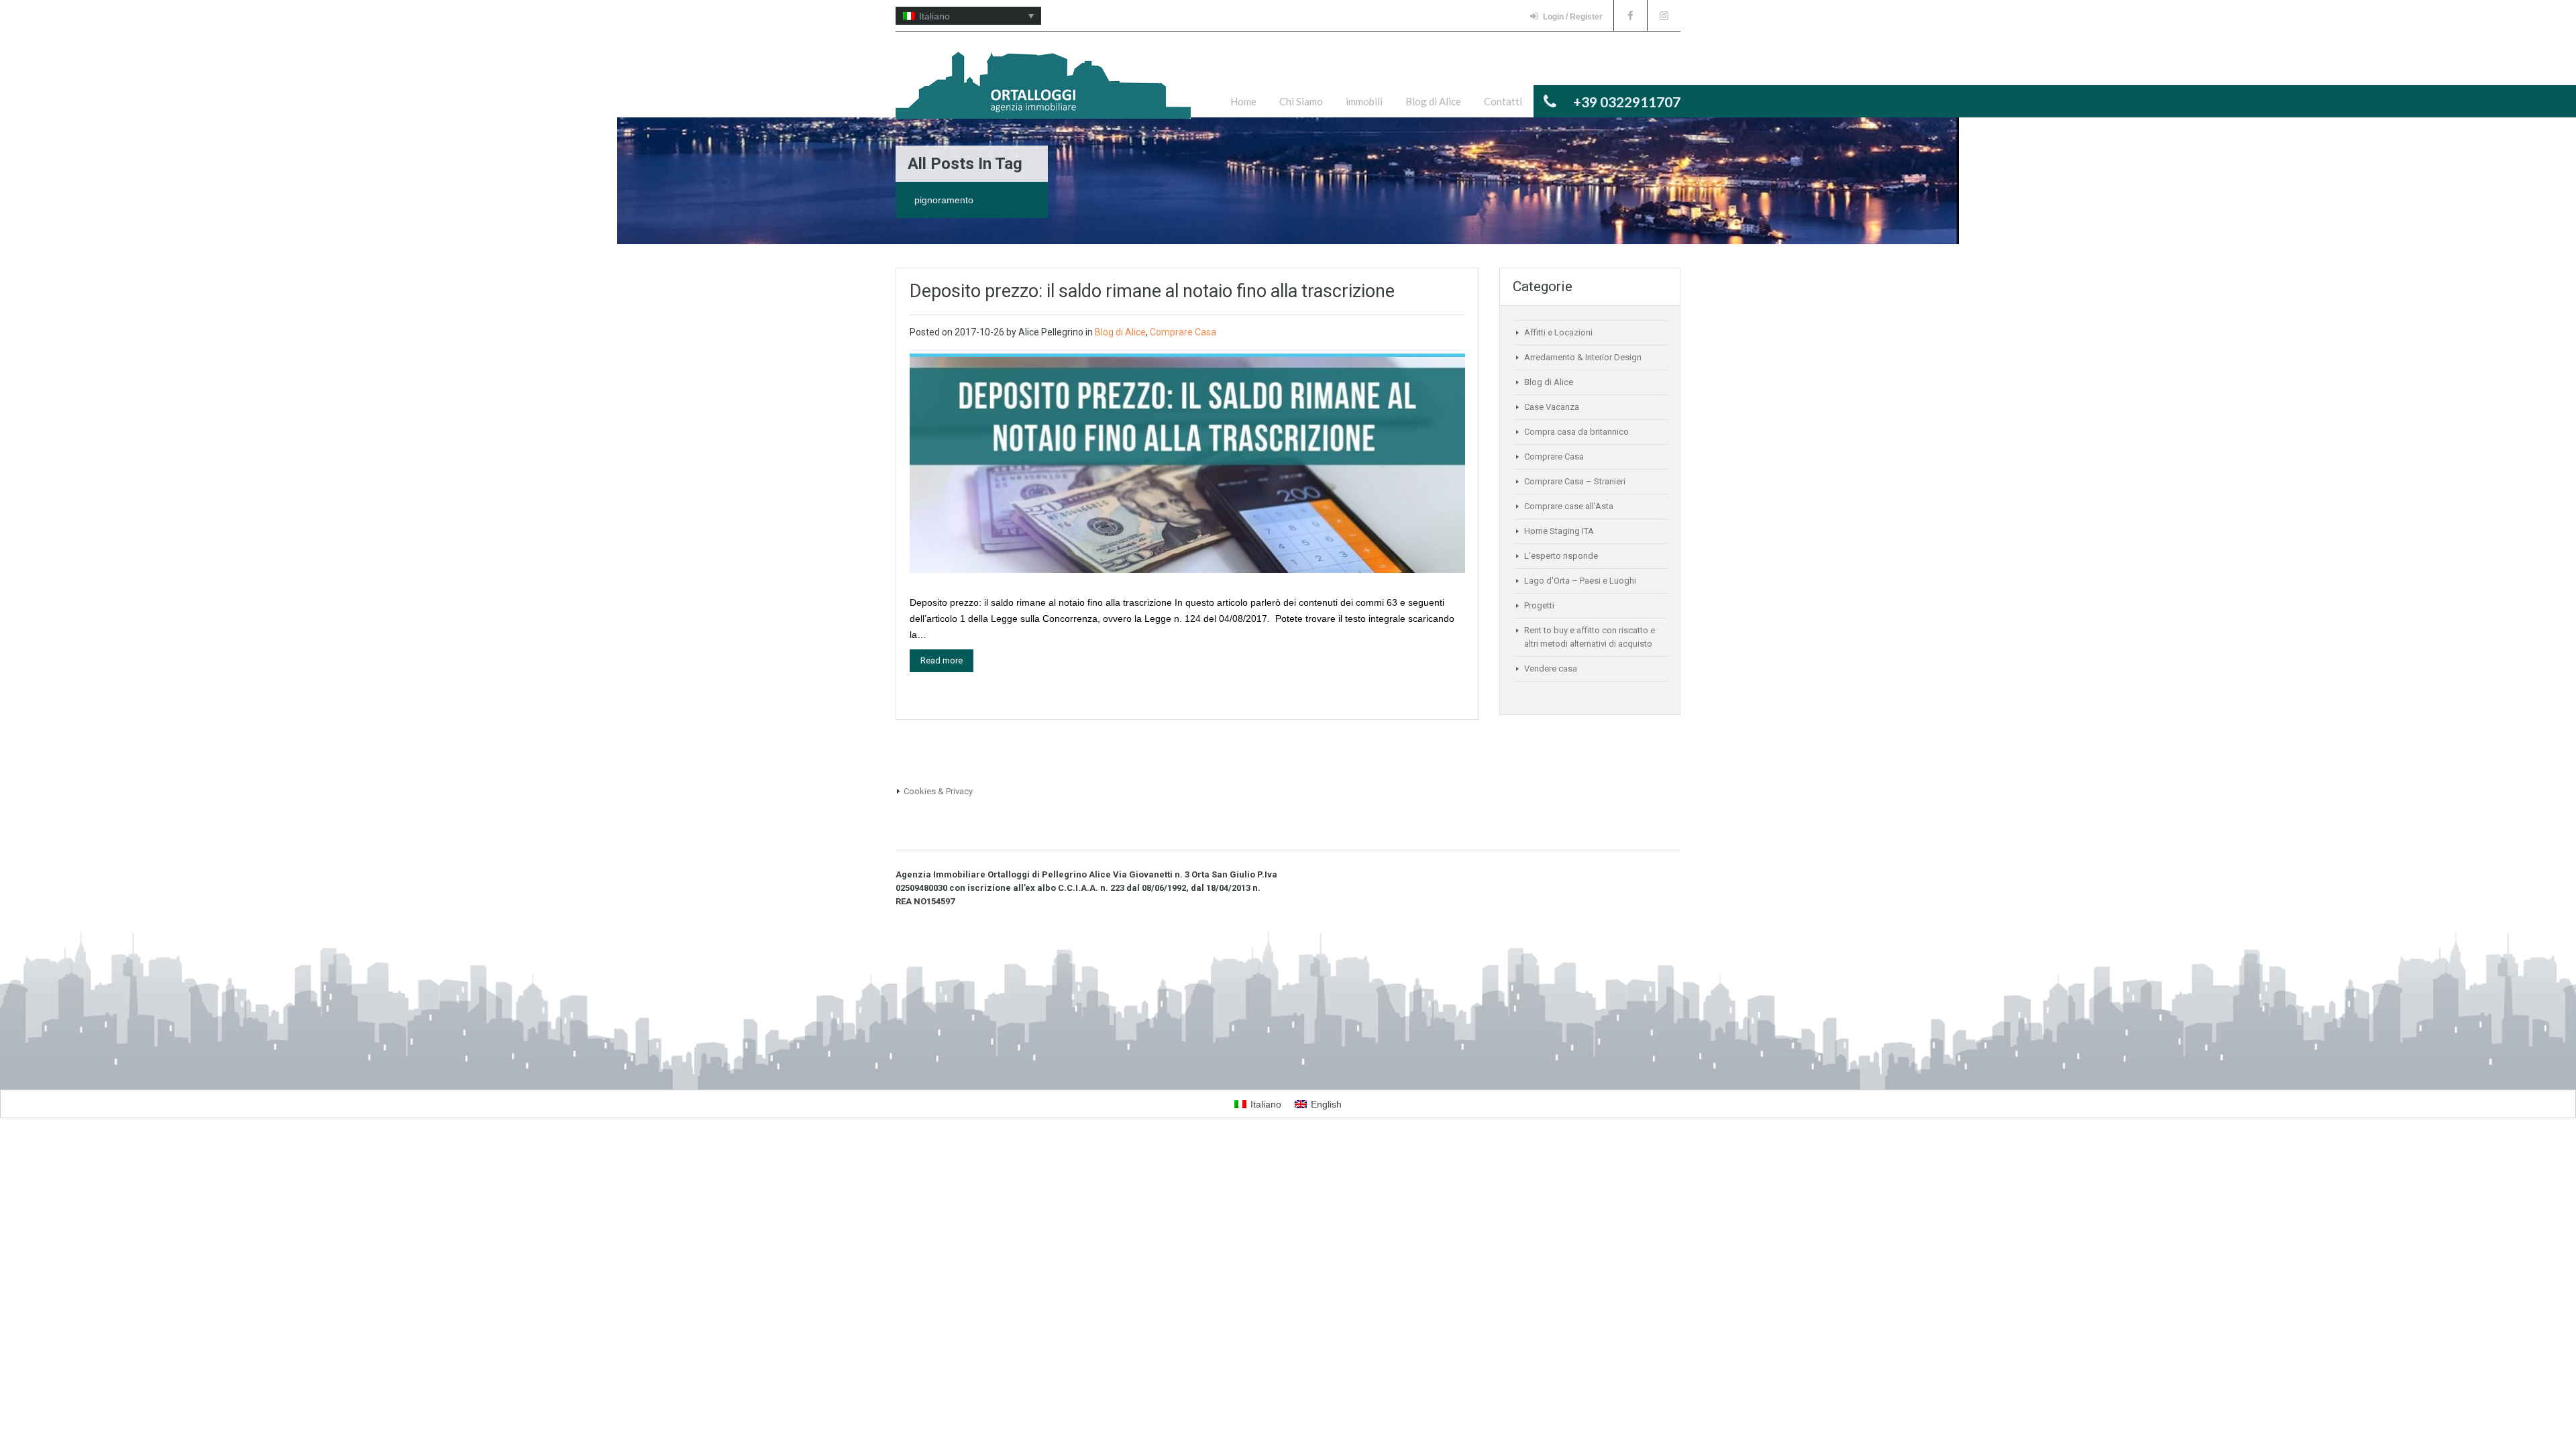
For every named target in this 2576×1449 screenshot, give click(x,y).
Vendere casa (1551, 668)
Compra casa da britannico (1576, 432)
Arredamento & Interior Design (1583, 357)
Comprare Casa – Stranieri (1575, 481)
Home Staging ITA (1559, 531)
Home (1243, 101)
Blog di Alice (1433, 101)
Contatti (1503, 101)
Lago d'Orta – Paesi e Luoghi (1580, 581)
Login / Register (1573, 17)
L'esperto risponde (1561, 556)
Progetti (1539, 605)
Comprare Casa (1183, 332)
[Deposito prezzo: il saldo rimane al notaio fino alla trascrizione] (1187, 464)
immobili (1364, 101)
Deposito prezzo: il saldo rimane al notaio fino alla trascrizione (1152, 291)
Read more (942, 660)
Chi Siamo (1301, 101)
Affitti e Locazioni (1558, 332)
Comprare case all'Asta (1569, 506)
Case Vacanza (1552, 407)
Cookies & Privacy (938, 791)
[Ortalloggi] (1043, 92)
